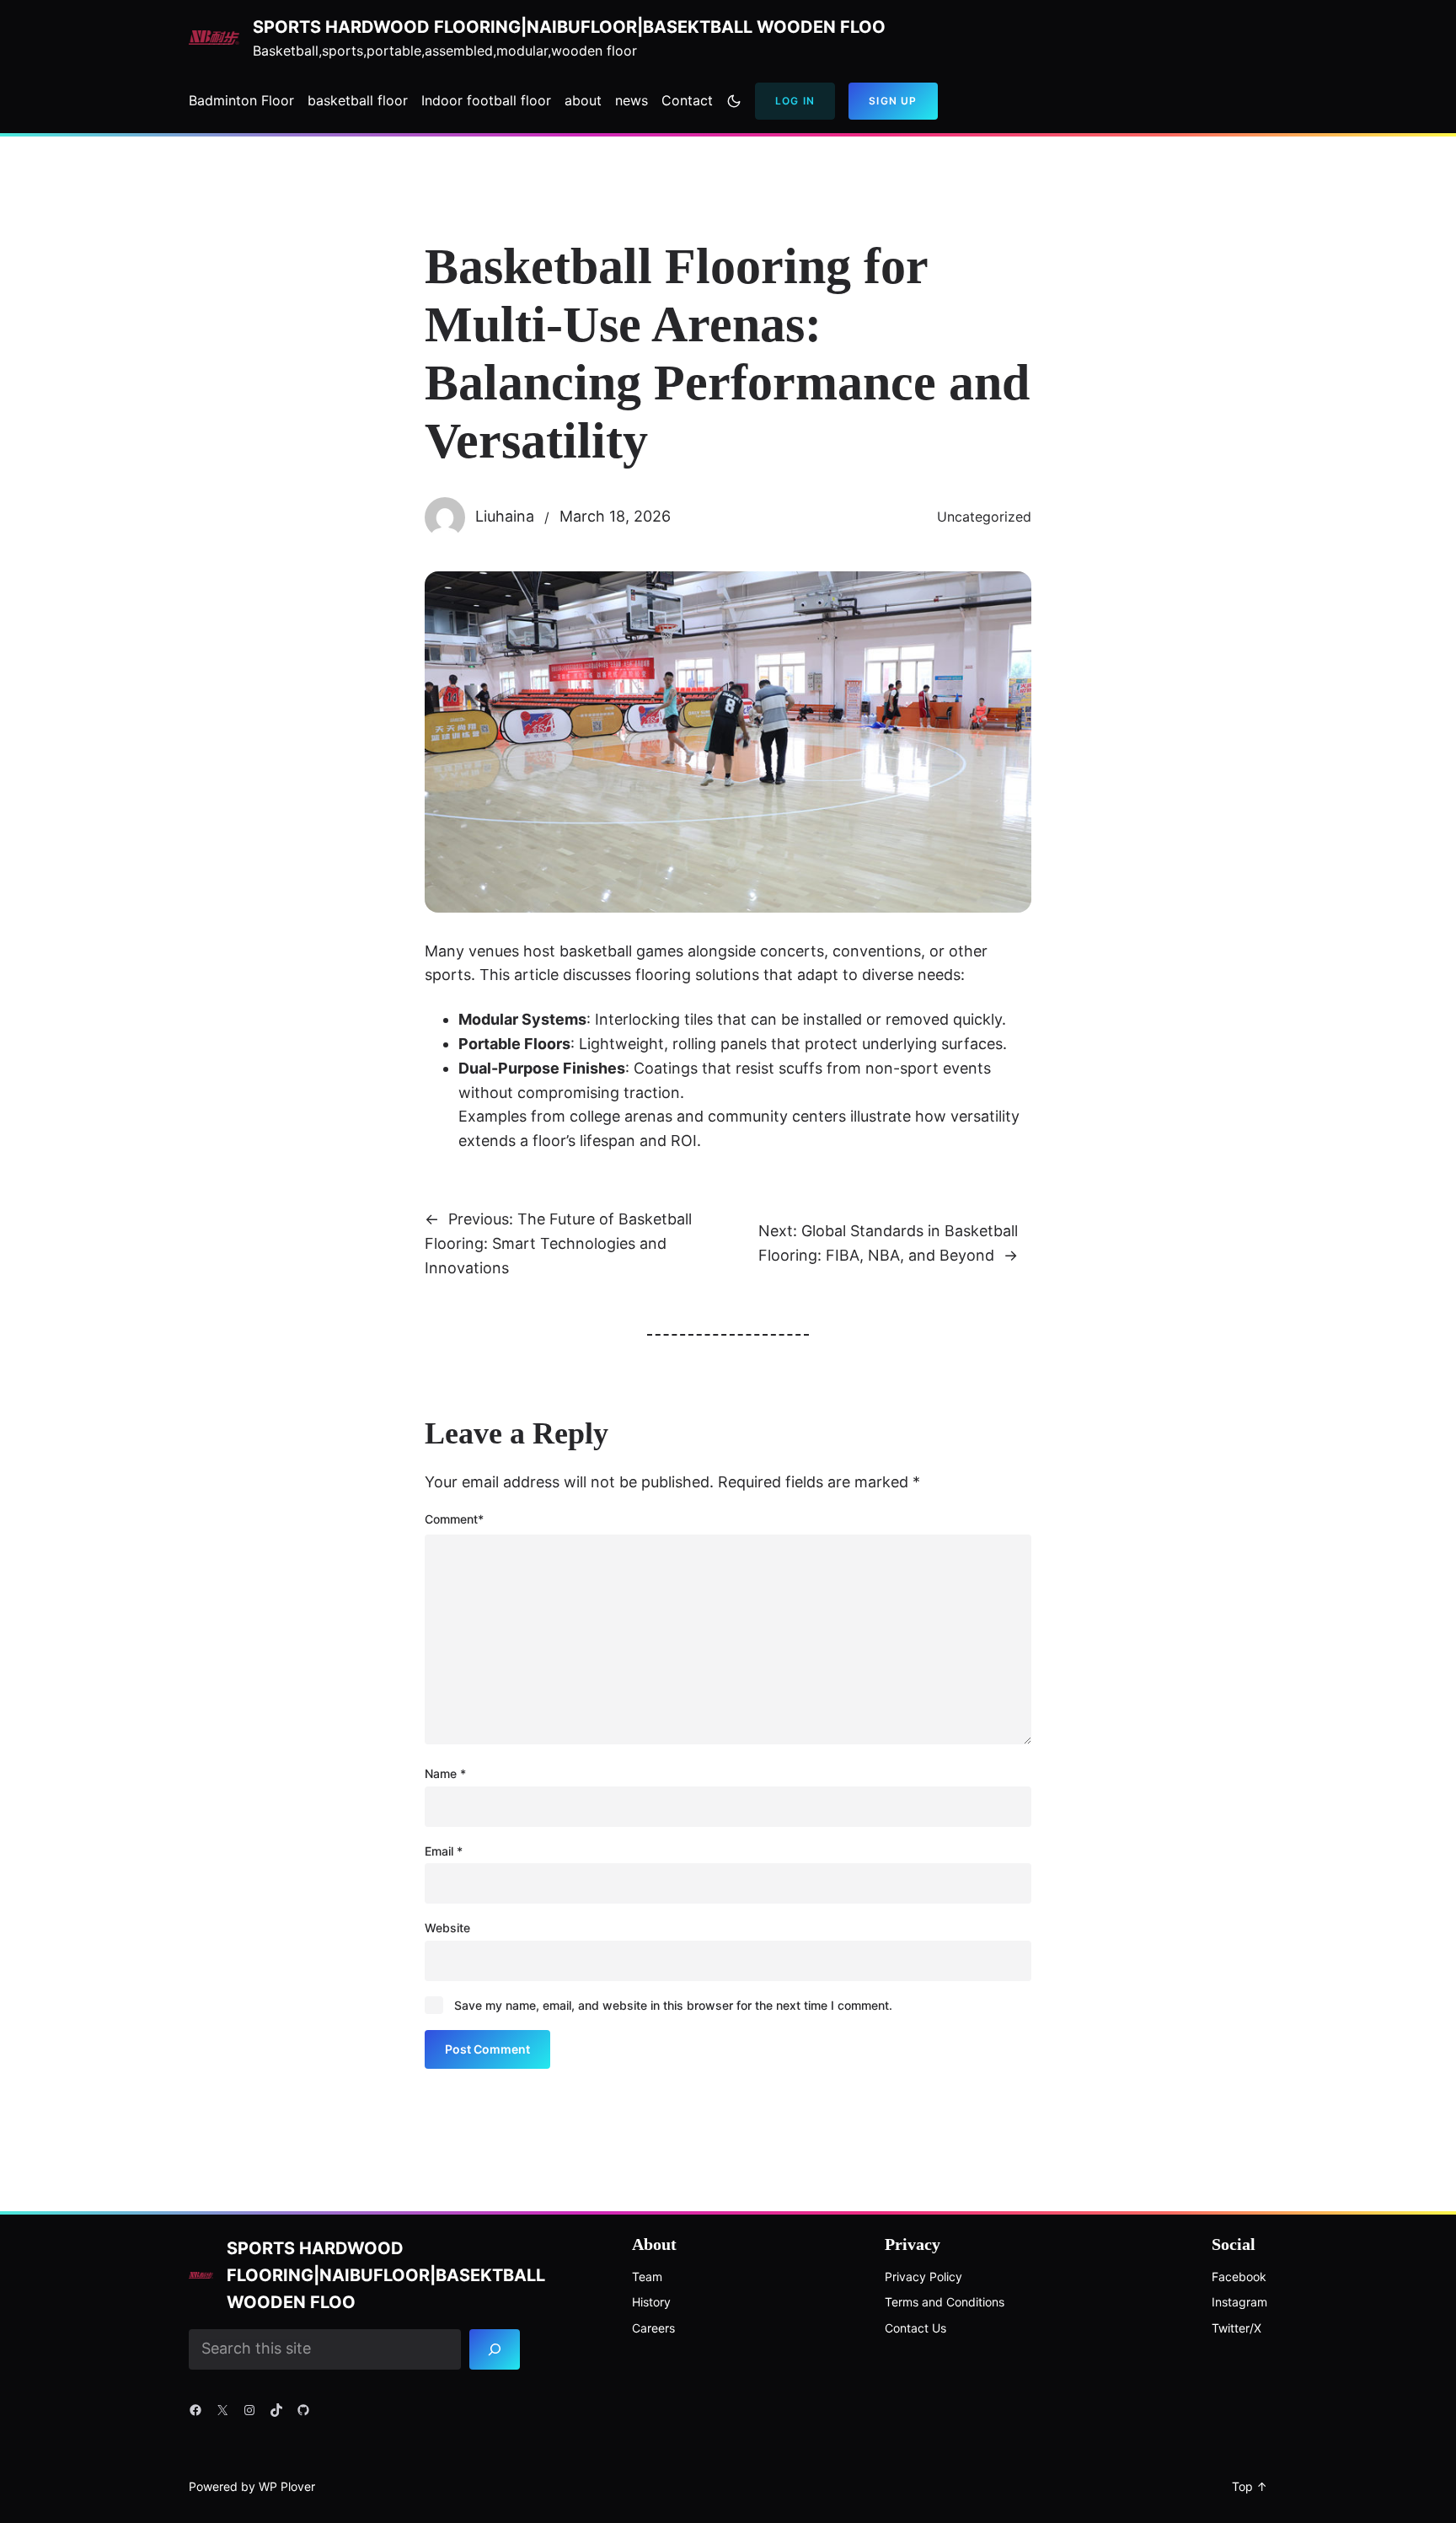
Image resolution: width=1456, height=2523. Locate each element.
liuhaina (505, 516)
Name (445, 1773)
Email (444, 1851)
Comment (454, 1519)
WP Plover (287, 2486)
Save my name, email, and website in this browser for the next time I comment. (673, 2005)
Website (447, 1928)
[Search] (495, 2349)
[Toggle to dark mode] (734, 101)
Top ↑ (1250, 2486)
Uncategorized (984, 517)
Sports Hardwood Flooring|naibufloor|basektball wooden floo (569, 27)
